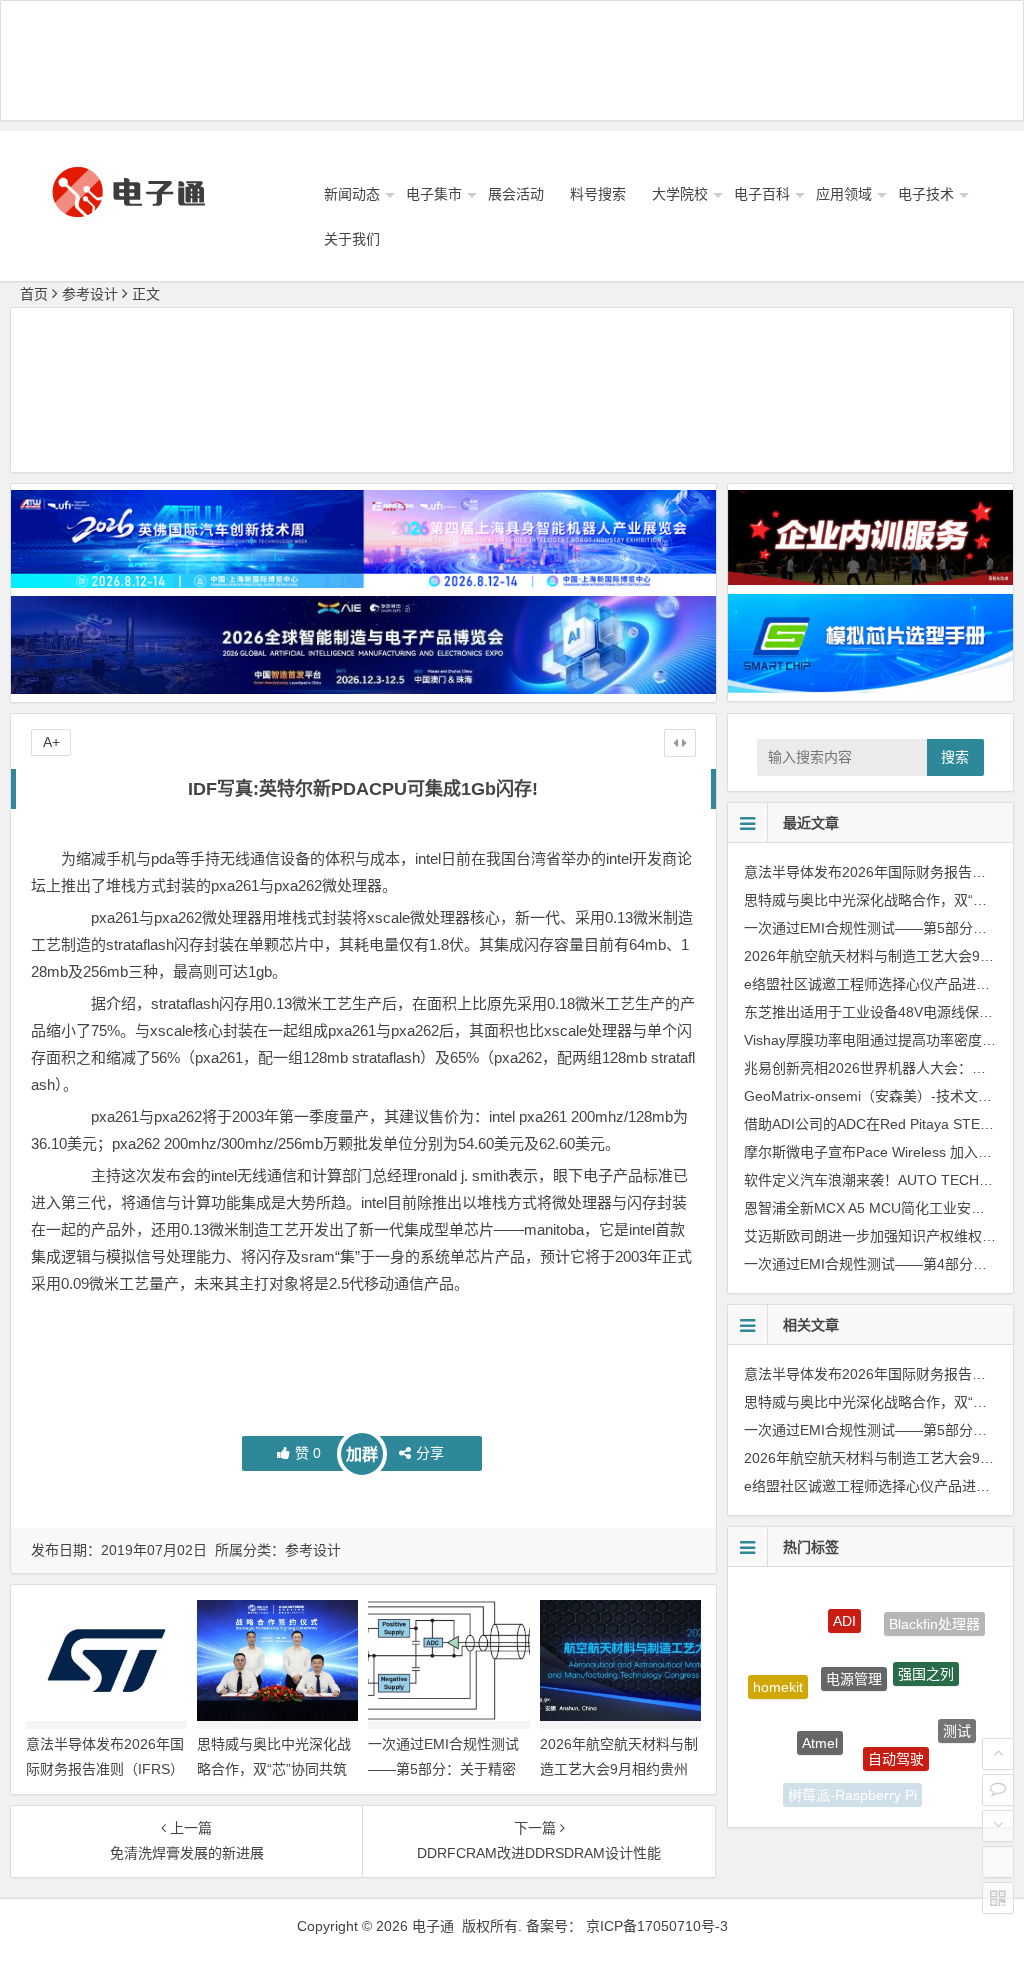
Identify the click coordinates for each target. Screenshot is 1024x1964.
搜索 (955, 757)
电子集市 (434, 194)
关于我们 (352, 239)
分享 (430, 1453)
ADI (844, 1604)
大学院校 (680, 194)
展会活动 (516, 194)
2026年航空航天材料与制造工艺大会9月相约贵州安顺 (619, 1769)
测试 (957, 1715)
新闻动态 (352, 194)
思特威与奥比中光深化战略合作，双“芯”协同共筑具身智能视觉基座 (274, 1769)
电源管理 (854, 1644)
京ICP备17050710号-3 (657, 1926)
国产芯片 (924, 1779)
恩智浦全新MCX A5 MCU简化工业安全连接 (878, 1208)
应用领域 (844, 194)
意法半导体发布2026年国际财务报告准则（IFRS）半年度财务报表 (105, 1769)
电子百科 (762, 194)
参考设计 (90, 294)
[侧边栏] (680, 743)
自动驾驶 (896, 1727)
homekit (778, 1674)
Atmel (820, 1712)
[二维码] (998, 1898)
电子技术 (926, 194)
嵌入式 (790, 1754)
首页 (34, 294)
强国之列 (926, 1646)
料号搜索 (598, 194)
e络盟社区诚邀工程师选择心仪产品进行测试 (881, 984)
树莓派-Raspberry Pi (852, 1783)
